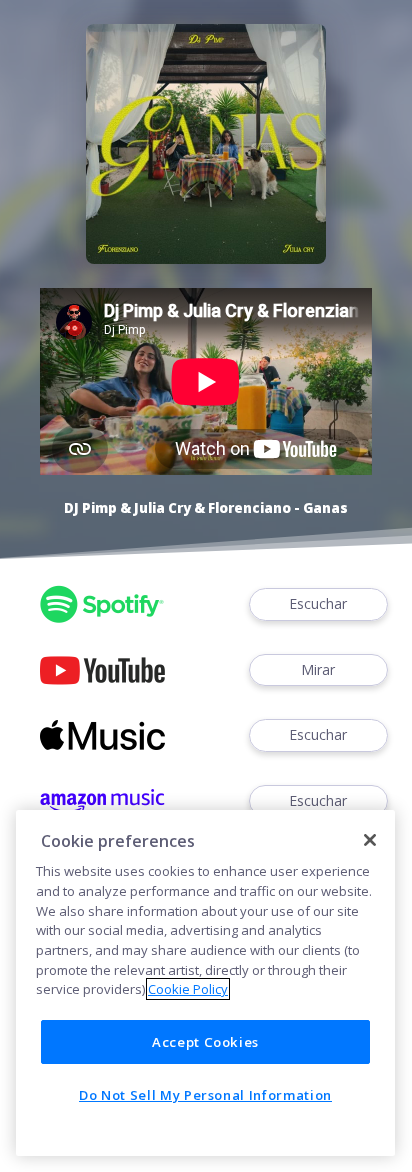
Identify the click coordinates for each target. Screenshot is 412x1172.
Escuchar (318, 603)
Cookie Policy (188, 989)
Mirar (318, 669)
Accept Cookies (205, 1042)
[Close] (370, 840)
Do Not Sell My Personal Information (205, 1095)
